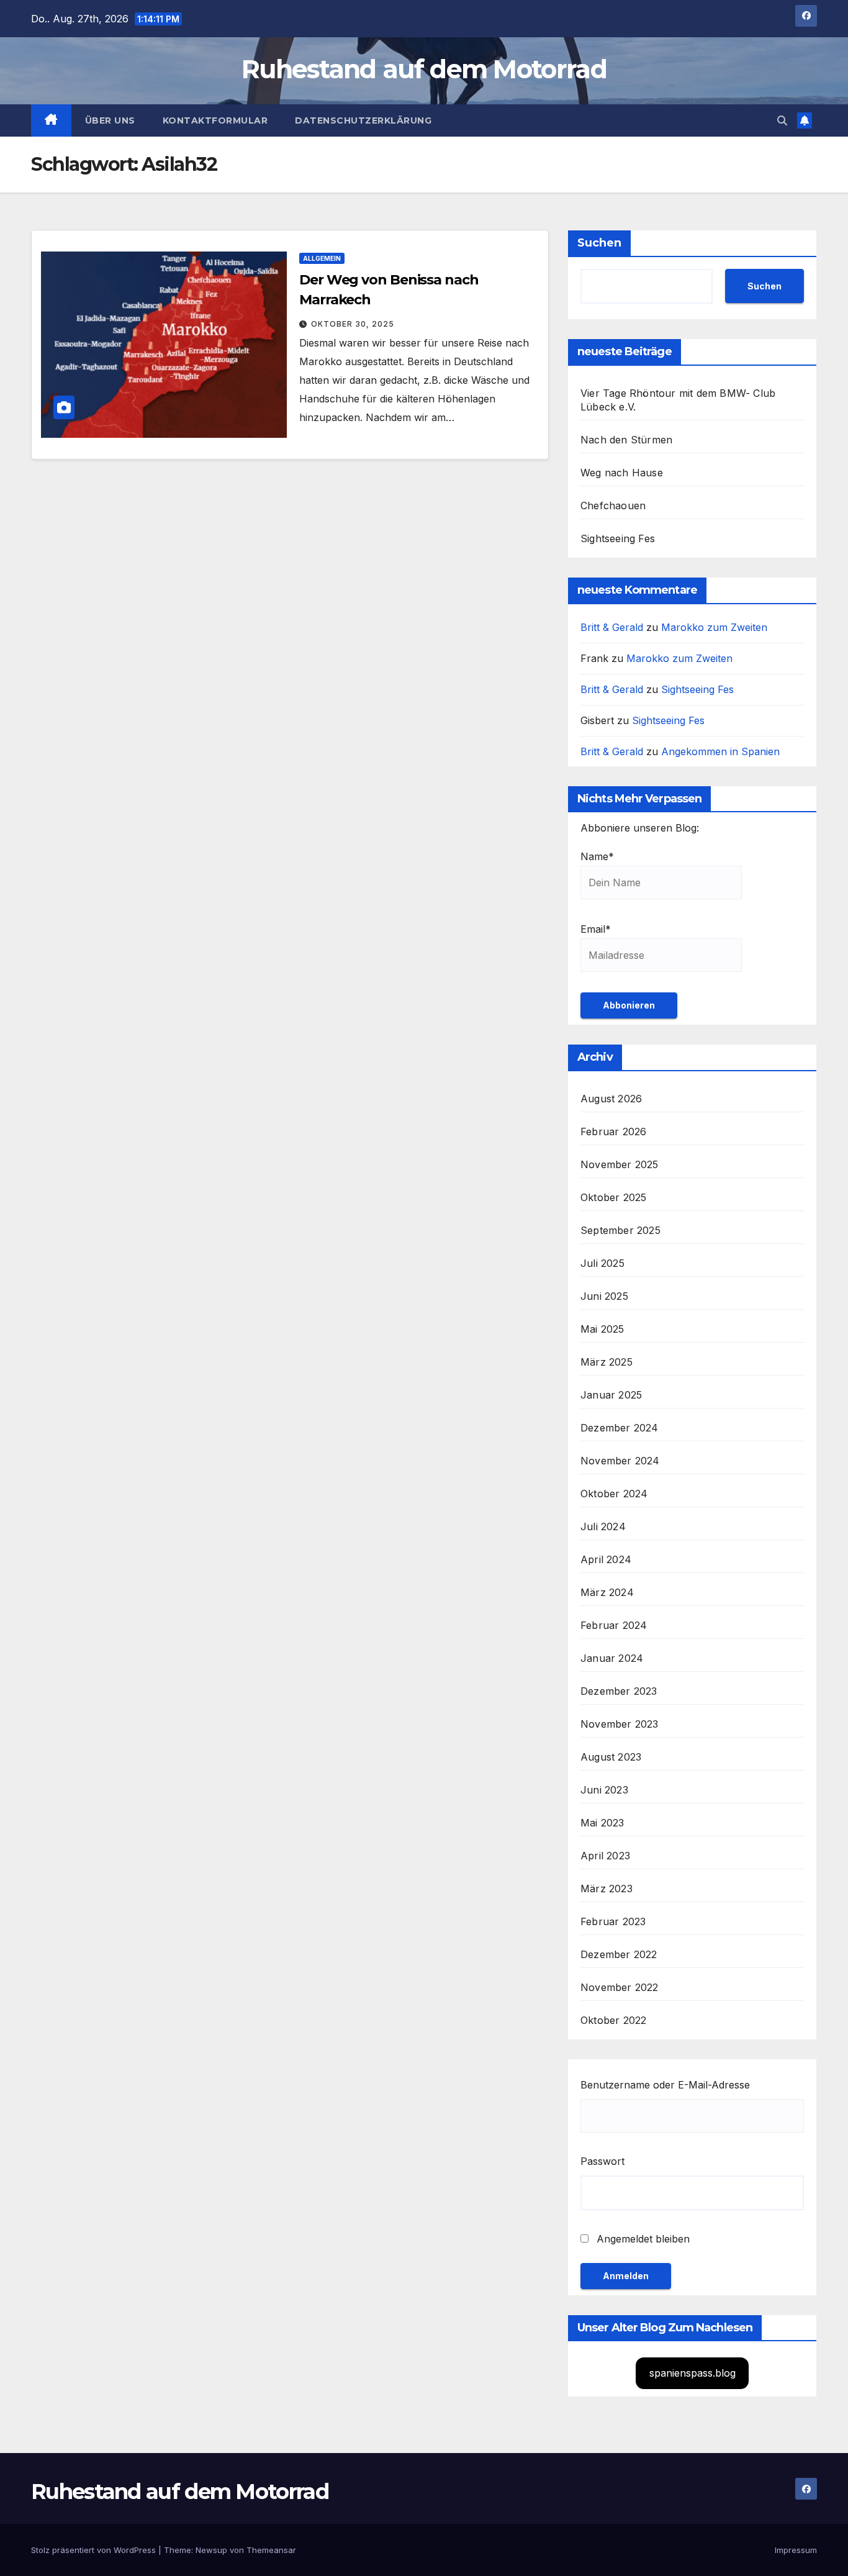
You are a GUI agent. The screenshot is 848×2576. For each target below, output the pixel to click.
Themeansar (271, 2550)
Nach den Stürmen (626, 440)
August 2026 (611, 1099)
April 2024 (606, 1559)
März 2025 (607, 1362)
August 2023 (611, 1757)
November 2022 (620, 1987)
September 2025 (620, 1230)
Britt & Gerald (612, 627)
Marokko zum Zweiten (714, 627)
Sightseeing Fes (618, 538)
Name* (597, 856)
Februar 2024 (614, 1625)
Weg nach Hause (622, 473)
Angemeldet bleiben (642, 2239)
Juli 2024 (603, 1526)
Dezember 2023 (619, 1691)
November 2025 (620, 1164)
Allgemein (322, 258)
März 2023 (607, 1889)
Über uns (110, 120)
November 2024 (620, 1461)
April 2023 (605, 1856)
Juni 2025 (604, 1296)
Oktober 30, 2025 (353, 324)
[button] (782, 120)
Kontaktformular (215, 120)
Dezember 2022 (619, 1954)
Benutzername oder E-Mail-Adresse (665, 2085)
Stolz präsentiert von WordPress (95, 2550)
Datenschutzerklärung (363, 120)
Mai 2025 (602, 1329)
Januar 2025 (611, 1395)
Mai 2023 (602, 1823)
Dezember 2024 (620, 1428)
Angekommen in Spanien (720, 751)
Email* (596, 929)
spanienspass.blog (692, 2373)
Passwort (602, 2161)
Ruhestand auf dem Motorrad (424, 69)
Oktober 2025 (613, 1197)
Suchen (599, 243)
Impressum (796, 2550)
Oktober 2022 (613, 2020)
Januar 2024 (612, 1658)
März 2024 (607, 1592)
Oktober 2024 (614, 1494)
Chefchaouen (613, 506)
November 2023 (620, 1724)
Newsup (211, 2550)
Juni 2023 (604, 1790)
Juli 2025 (602, 1263)
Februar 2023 (613, 1921)
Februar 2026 (613, 1132)
